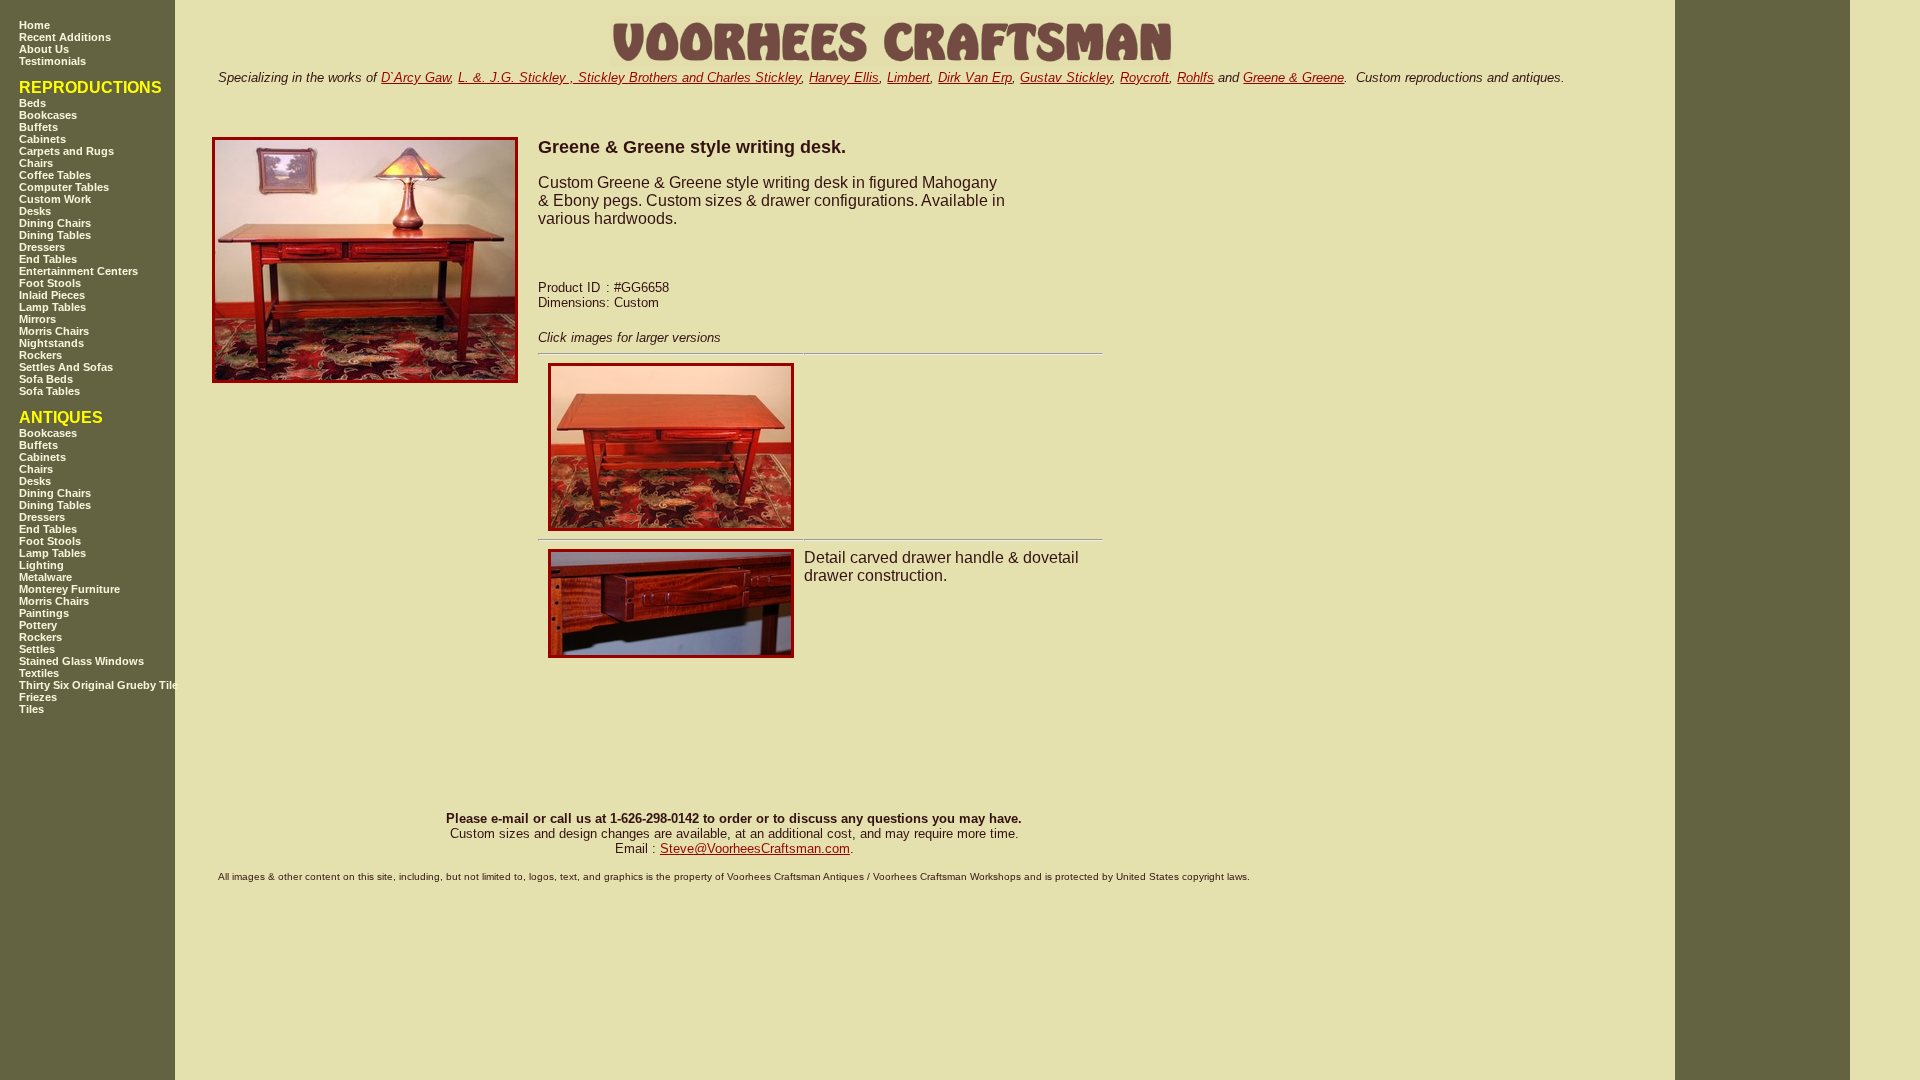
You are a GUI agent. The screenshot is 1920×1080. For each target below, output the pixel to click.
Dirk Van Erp (975, 77)
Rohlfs (1195, 77)
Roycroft (1144, 77)
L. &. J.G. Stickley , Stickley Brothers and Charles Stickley (629, 77)
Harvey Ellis (844, 77)
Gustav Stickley (1066, 77)
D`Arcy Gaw (415, 77)
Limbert (908, 77)
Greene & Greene (1293, 77)
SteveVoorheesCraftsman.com (755, 848)
